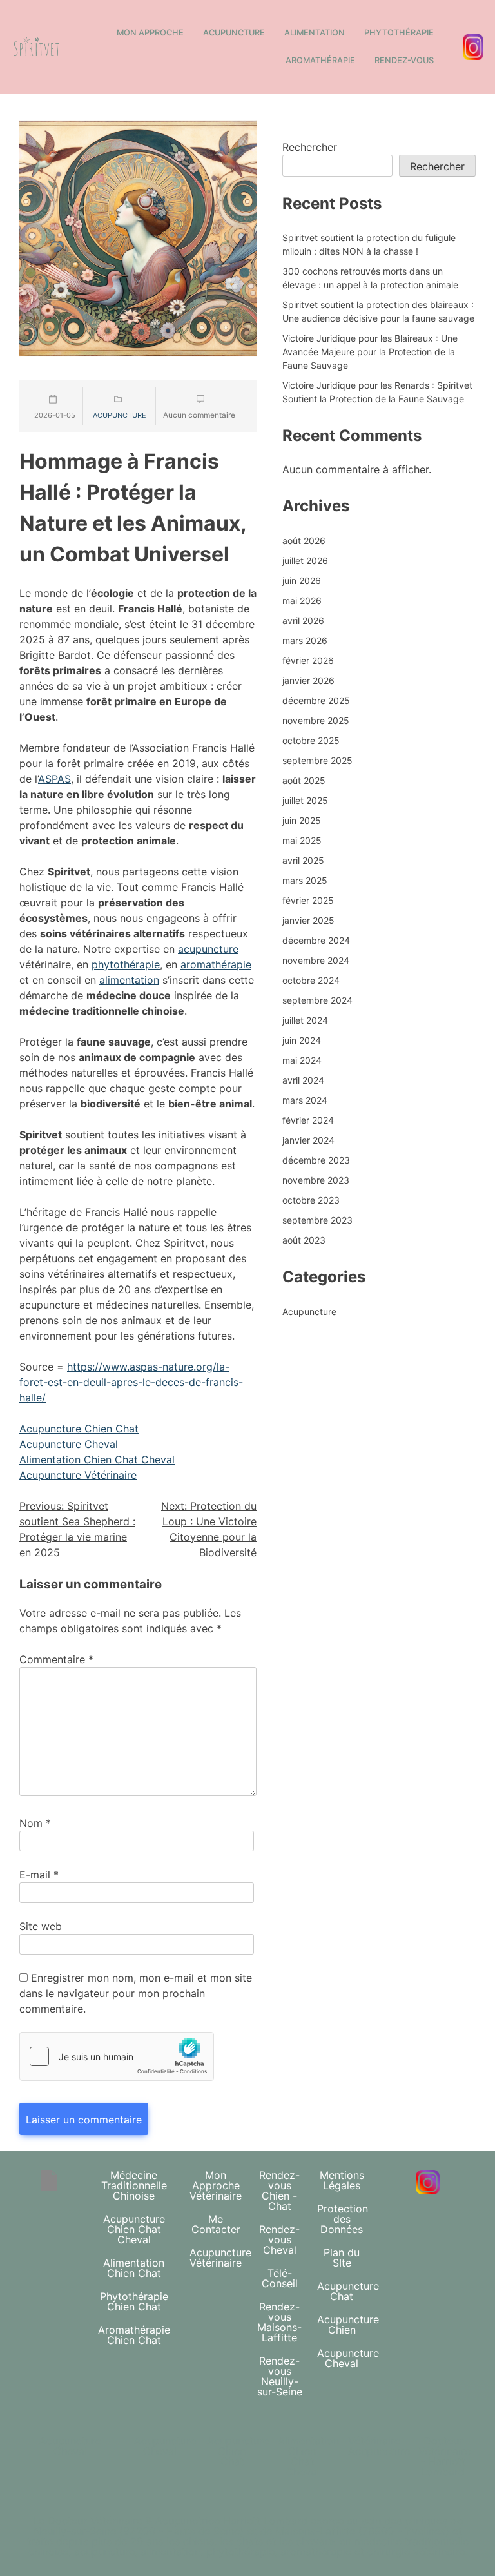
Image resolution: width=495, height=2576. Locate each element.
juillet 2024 (305, 1020)
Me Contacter (216, 2224)
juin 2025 (302, 820)
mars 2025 (305, 880)
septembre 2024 (317, 1000)
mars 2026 (305, 640)
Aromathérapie (320, 60)
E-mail (39, 1875)
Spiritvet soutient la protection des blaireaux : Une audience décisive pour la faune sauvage (378, 311)
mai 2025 (302, 840)
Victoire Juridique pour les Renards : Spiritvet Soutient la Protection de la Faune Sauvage (377, 392)
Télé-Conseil (280, 2278)
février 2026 (308, 660)
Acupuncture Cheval (69, 1444)
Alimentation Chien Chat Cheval (97, 1459)
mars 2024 (305, 1100)
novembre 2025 (316, 720)
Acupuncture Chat (348, 2291)
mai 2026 (302, 600)
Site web (41, 1926)
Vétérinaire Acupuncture (379, 2446)
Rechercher (310, 147)
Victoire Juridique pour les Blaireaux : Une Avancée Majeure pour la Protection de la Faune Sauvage (370, 352)
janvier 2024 (308, 1140)
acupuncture (208, 949)
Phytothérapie (399, 33)
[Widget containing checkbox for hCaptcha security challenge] (117, 2056)
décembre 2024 (316, 940)
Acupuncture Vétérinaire (78, 1475)
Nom (35, 1823)
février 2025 (308, 900)
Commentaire (56, 1659)
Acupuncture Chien (348, 2325)
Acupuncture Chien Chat (79, 1429)
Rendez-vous (404, 60)
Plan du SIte (342, 2258)
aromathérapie (216, 964)
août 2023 (304, 1240)
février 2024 (308, 1120)
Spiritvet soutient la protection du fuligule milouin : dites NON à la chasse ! (369, 244)
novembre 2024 (316, 960)
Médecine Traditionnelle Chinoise (134, 2185)
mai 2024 (302, 1060)
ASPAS (54, 779)
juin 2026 (302, 581)
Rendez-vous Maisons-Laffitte (279, 2322)
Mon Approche (150, 33)
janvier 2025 (308, 920)
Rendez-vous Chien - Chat (279, 2191)
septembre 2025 (317, 760)
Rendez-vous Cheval (279, 2239)
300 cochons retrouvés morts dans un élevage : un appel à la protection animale (370, 278)
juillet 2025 (305, 800)
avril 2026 (303, 620)
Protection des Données (343, 2219)
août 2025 (304, 780)
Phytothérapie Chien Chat (134, 2301)
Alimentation (315, 33)
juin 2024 (302, 1040)
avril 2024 (303, 1080)
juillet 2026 (305, 561)
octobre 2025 (311, 740)
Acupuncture (234, 33)
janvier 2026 (308, 680)
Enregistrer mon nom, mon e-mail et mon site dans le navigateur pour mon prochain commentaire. (136, 1993)
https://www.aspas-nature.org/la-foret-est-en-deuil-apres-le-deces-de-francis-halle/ (131, 1382)
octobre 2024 (311, 980)
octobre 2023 (311, 1200)
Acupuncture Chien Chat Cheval (134, 2229)
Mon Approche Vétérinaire (216, 2185)
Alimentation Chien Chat (134, 2268)
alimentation (129, 980)
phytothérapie (126, 964)
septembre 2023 (317, 1220)
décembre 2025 (316, 700)
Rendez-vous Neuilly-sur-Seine (280, 2376)
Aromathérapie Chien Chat (134, 2335)
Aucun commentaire (199, 415)
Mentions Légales (342, 2180)
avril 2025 (303, 860)
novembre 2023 (316, 1180)
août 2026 (304, 541)
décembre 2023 (316, 1160)
